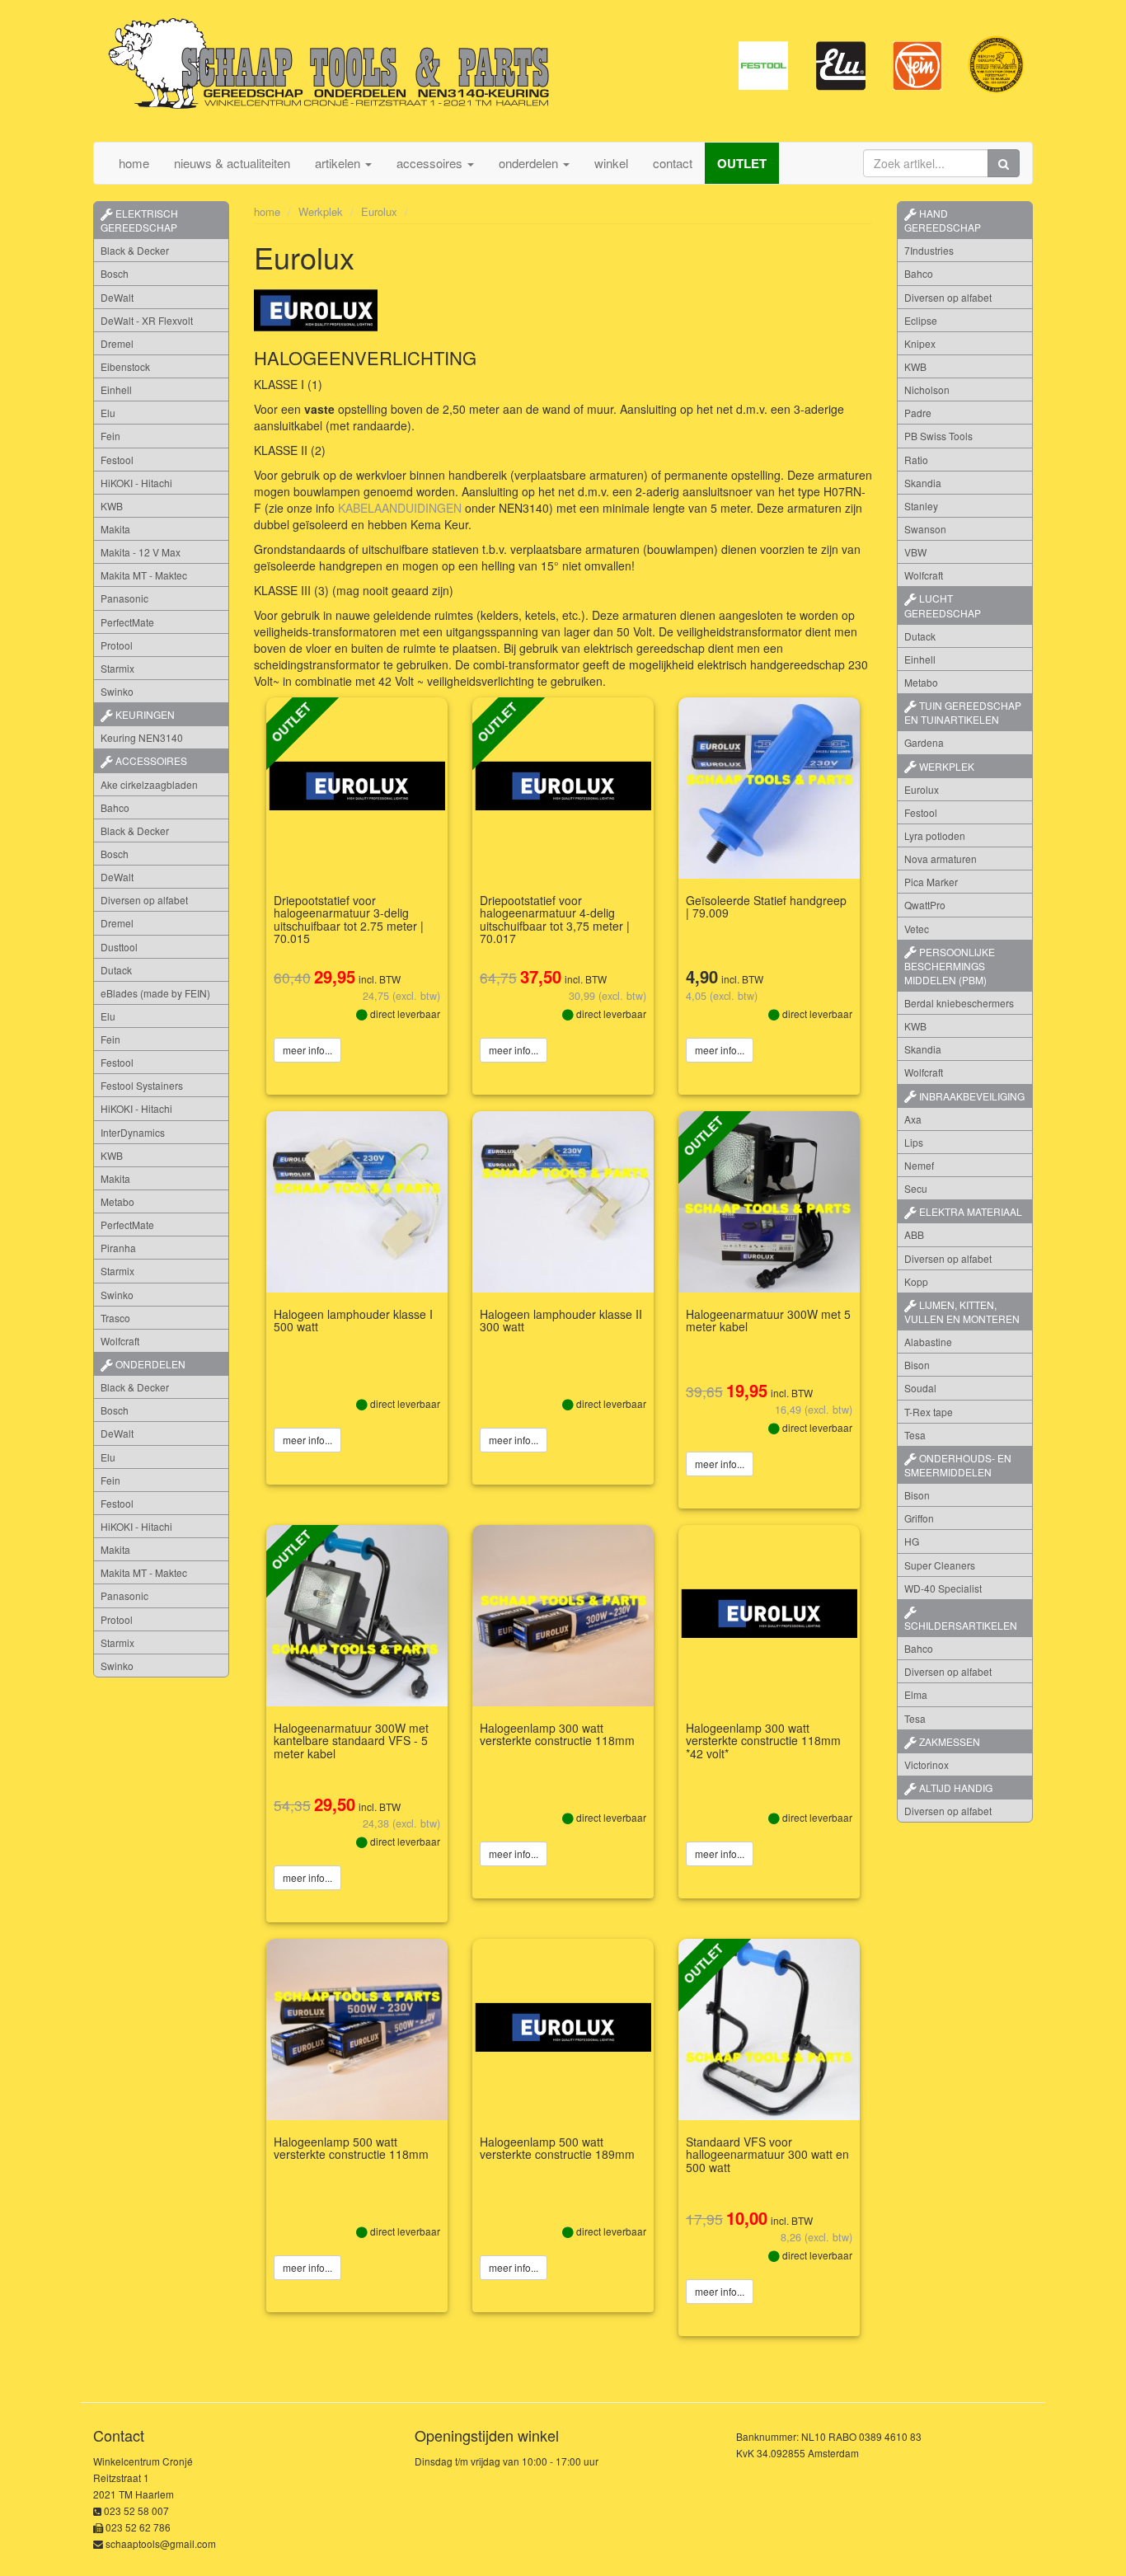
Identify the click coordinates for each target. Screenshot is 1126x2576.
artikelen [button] (339, 163)
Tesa (915, 1435)
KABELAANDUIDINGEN (400, 508)
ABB (914, 1234)
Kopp (916, 1281)
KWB (112, 506)
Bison (917, 1365)
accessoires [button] (431, 163)
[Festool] (763, 64)
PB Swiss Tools (938, 436)
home (134, 163)
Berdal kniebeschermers (959, 1003)
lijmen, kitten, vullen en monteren (962, 1311)
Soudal (920, 1388)
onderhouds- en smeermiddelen (958, 1465)
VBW (915, 552)
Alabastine (928, 1342)
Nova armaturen (941, 859)
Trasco (115, 1318)
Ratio (916, 460)
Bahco (115, 807)
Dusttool (119, 947)
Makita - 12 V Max (141, 552)
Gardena (924, 742)
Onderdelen (149, 1364)
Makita (115, 529)
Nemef (919, 1165)
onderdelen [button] (530, 163)
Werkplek (321, 211)
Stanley (921, 506)
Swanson (925, 529)
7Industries (929, 250)
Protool (117, 645)
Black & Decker (135, 250)
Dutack (116, 970)
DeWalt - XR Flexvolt (147, 320)
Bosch (115, 273)
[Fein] (918, 64)
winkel (611, 163)
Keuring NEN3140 (142, 737)
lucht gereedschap (943, 605)
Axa (913, 1119)
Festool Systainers (142, 1085)
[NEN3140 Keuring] (996, 64)
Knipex (920, 343)
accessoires (150, 760)
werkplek (945, 766)
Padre (918, 413)
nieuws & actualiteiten (232, 163)
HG (912, 1541)
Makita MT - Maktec (144, 575)
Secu (916, 1188)
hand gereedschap (943, 220)
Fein (110, 436)
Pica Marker (931, 882)
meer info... (307, 1050)
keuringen (144, 714)
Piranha (118, 1248)
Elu (108, 413)
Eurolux (379, 211)
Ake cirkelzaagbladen (149, 784)
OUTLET (742, 163)
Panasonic (124, 598)
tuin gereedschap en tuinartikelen (963, 712)
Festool (117, 460)
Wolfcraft (120, 1341)
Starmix (117, 668)
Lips (914, 1142)
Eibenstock (125, 366)
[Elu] (841, 64)
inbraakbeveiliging (971, 1096)
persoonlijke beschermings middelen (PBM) (950, 966)
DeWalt (117, 297)
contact (673, 163)
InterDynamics (133, 1132)
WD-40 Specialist (943, 1588)
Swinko (117, 691)
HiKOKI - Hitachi (136, 483)
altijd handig (955, 1788)
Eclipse (921, 320)
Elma (916, 1694)
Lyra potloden (935, 835)
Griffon (919, 1518)
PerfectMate (127, 622)
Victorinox (927, 1764)
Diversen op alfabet (144, 900)
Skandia (923, 483)
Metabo (117, 1201)
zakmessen (948, 1741)
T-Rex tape (929, 1412)
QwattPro (925, 905)
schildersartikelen (961, 1625)
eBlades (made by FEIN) (155, 993)
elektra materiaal (969, 1211)
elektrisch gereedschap (139, 220)
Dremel (117, 343)
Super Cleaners (940, 1565)
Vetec (917, 929)
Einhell (116, 389)
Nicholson (927, 389)
